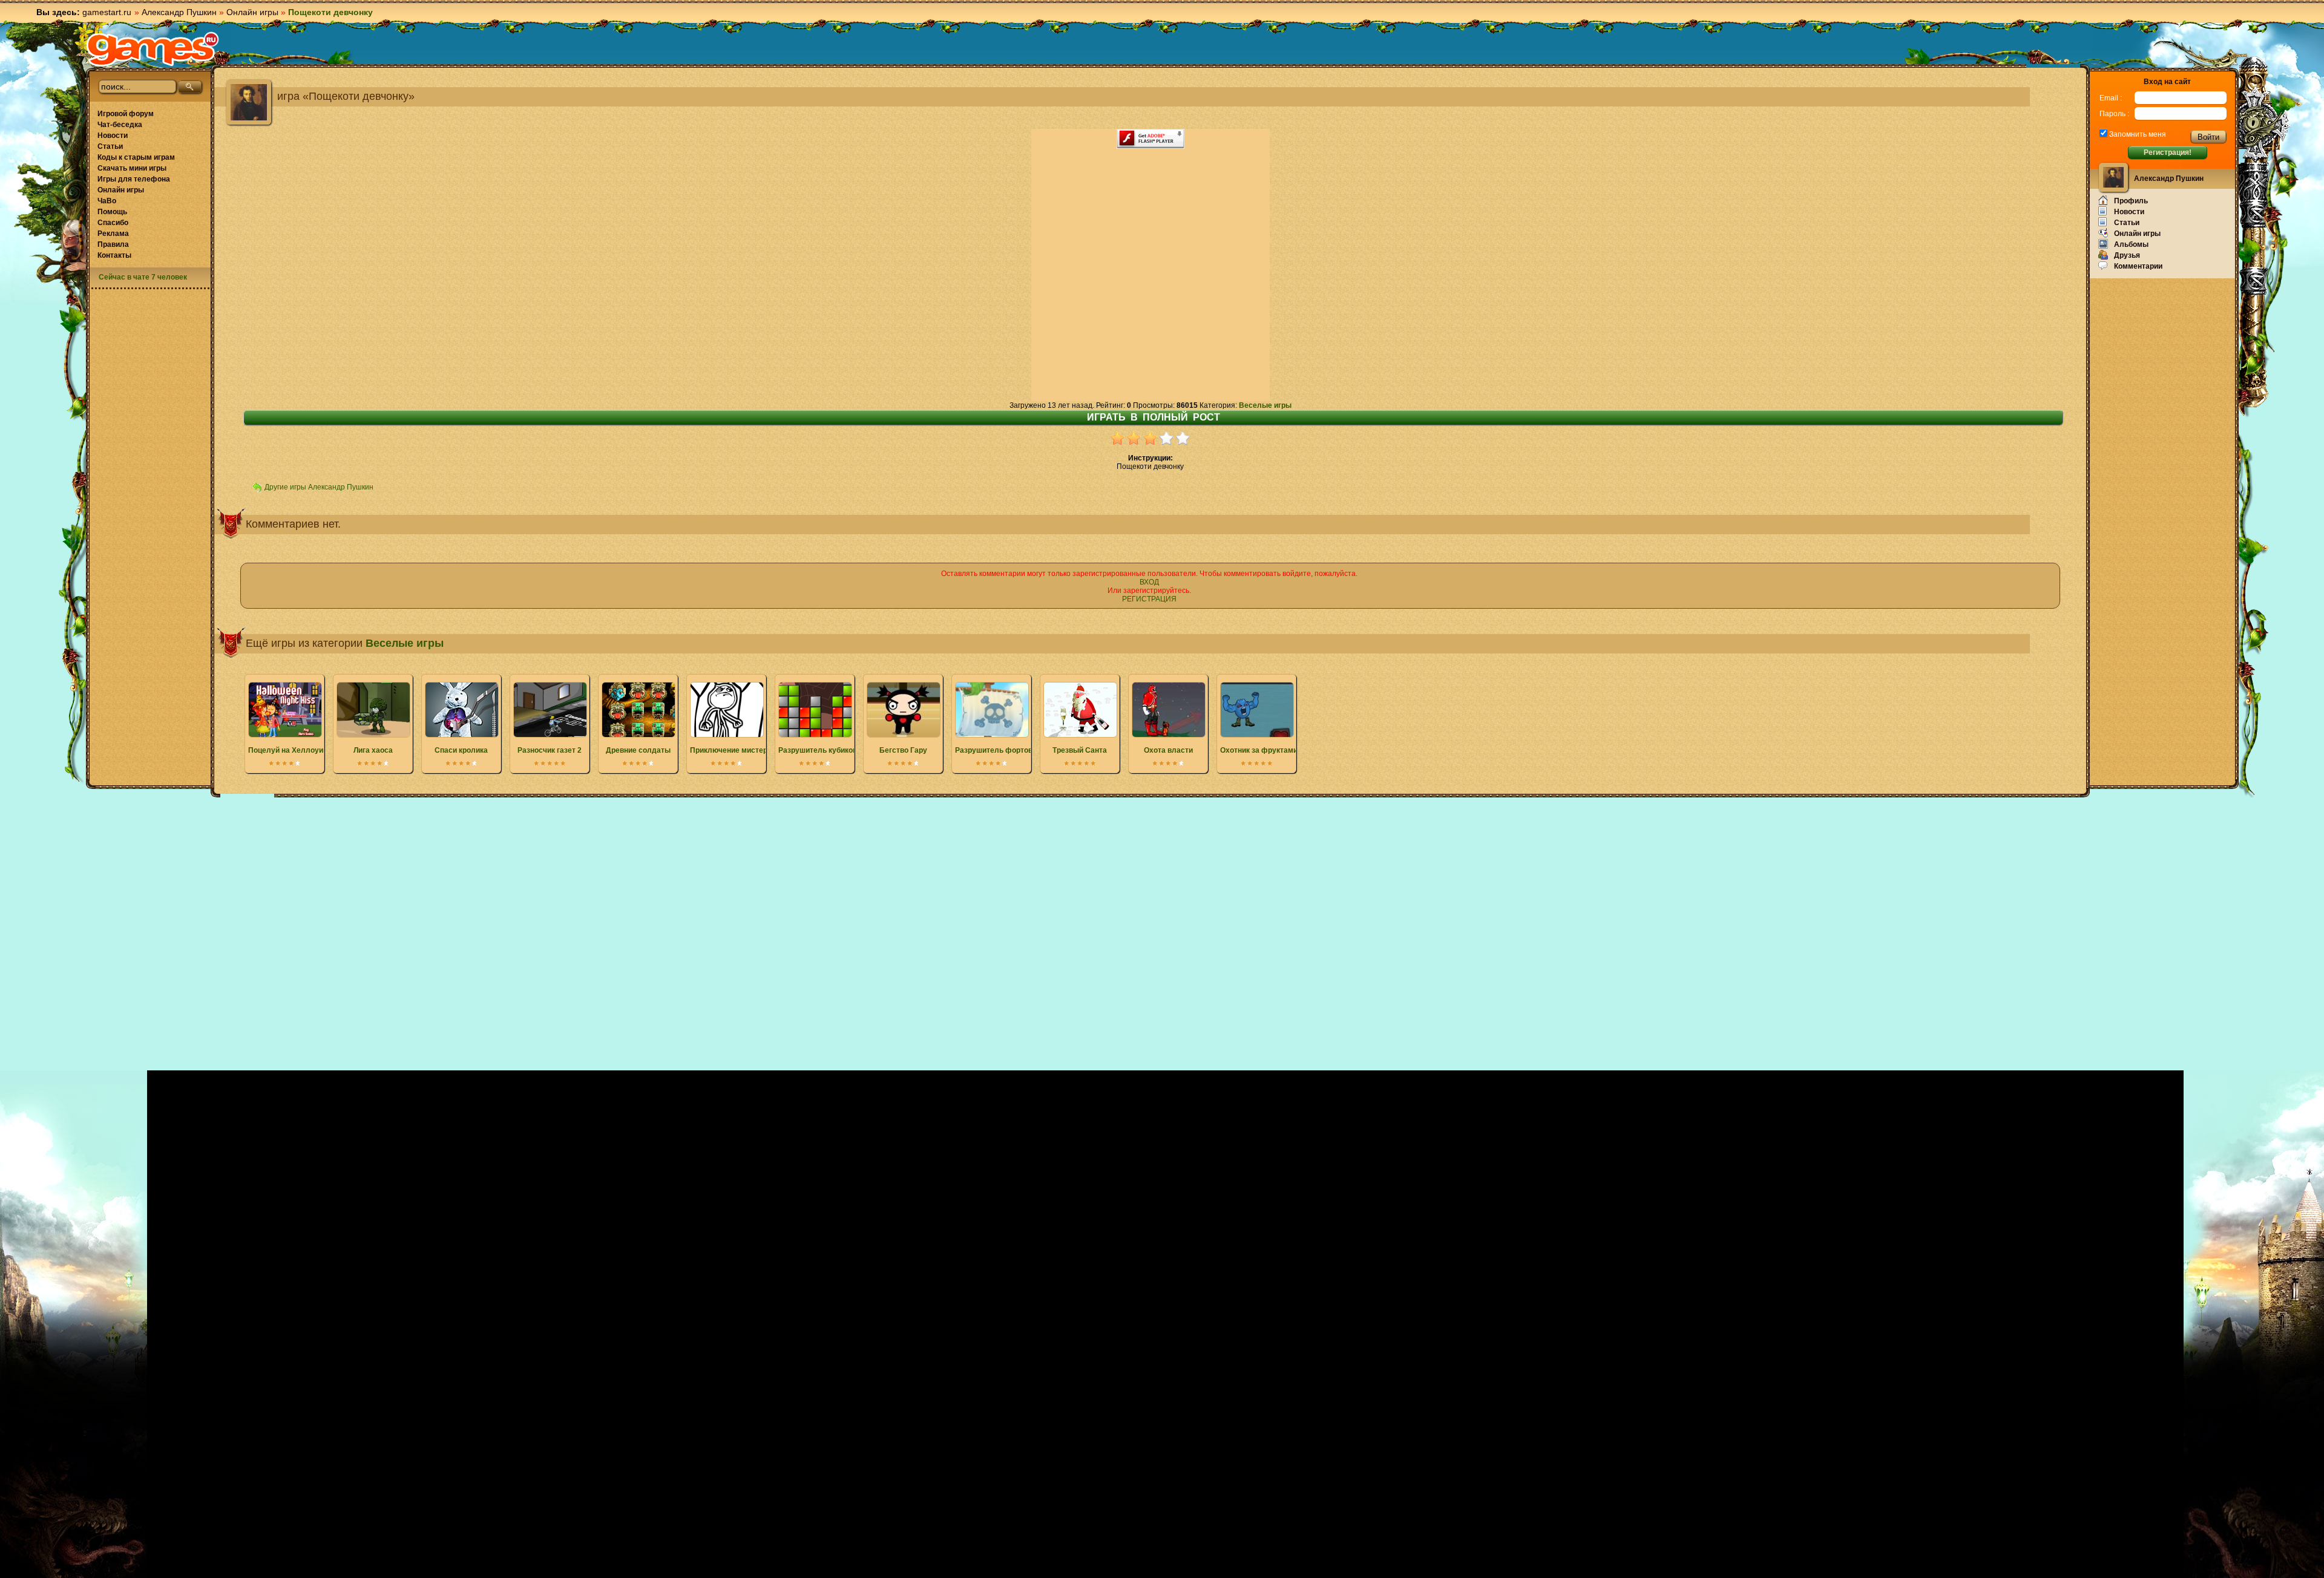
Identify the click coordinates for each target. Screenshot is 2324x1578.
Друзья (2127, 255)
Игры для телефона (134, 179)
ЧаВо (107, 201)
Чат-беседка (120, 125)
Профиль (2131, 201)
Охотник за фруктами (1259, 750)
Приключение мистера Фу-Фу (743, 750)
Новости (113, 136)
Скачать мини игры (132, 168)
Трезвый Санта (1080, 750)
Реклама (113, 234)
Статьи (110, 146)
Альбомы (2131, 244)
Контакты (114, 255)
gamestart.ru (107, 12)
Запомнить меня (2137, 134)
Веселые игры (1265, 405)
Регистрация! (2168, 152)
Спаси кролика (461, 750)
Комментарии (2138, 266)
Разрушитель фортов (994, 750)
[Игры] (153, 49)
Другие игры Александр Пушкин (319, 487)
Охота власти (1168, 750)
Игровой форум (126, 114)
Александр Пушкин (179, 12)
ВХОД (1149, 582)
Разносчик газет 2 (550, 750)
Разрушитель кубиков (818, 750)
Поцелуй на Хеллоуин (288, 750)
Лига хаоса (373, 750)
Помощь (112, 212)
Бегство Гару (903, 750)
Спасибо (113, 223)
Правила (113, 244)
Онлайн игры (252, 12)
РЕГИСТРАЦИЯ (1149, 599)
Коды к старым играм (136, 157)
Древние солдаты (638, 750)
